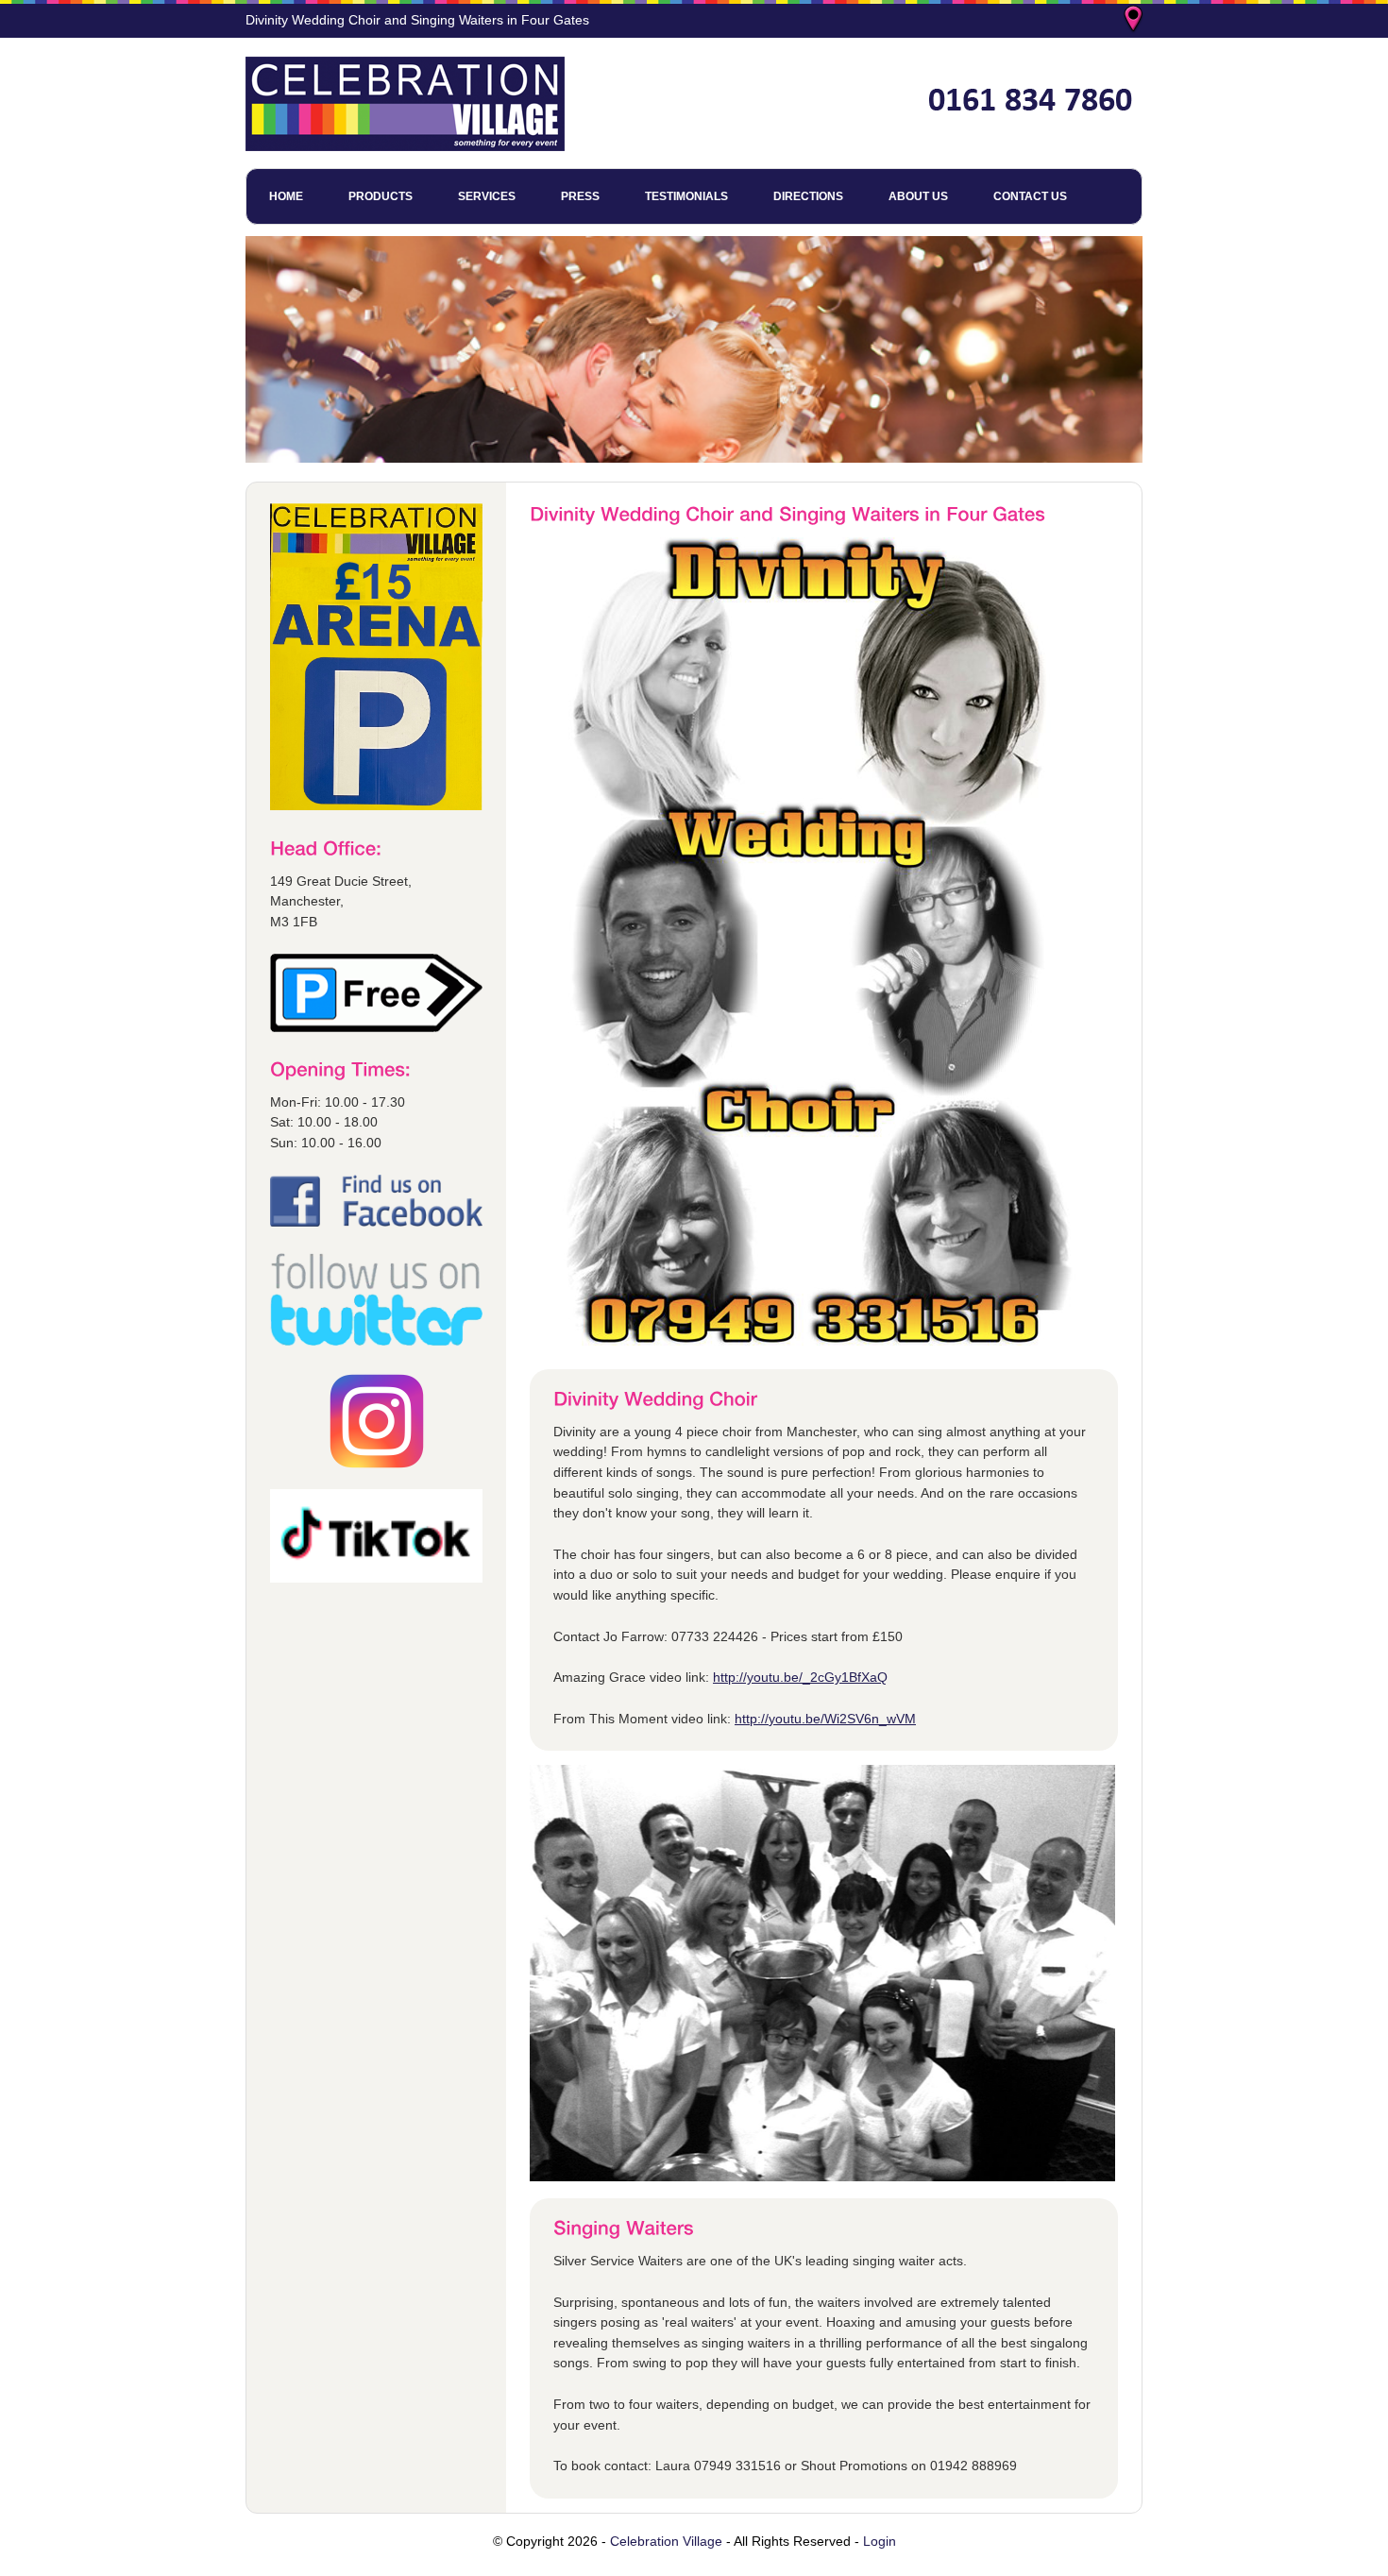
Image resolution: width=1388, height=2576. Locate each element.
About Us (918, 196)
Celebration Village (666, 2541)
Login (880, 2541)
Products (381, 196)
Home (286, 196)
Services (487, 196)
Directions (808, 196)
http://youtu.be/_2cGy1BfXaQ (800, 1677)
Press (580, 196)
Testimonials (686, 196)
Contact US (1030, 196)
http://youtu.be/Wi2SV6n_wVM (825, 1719)
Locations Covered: (1135, 21)
